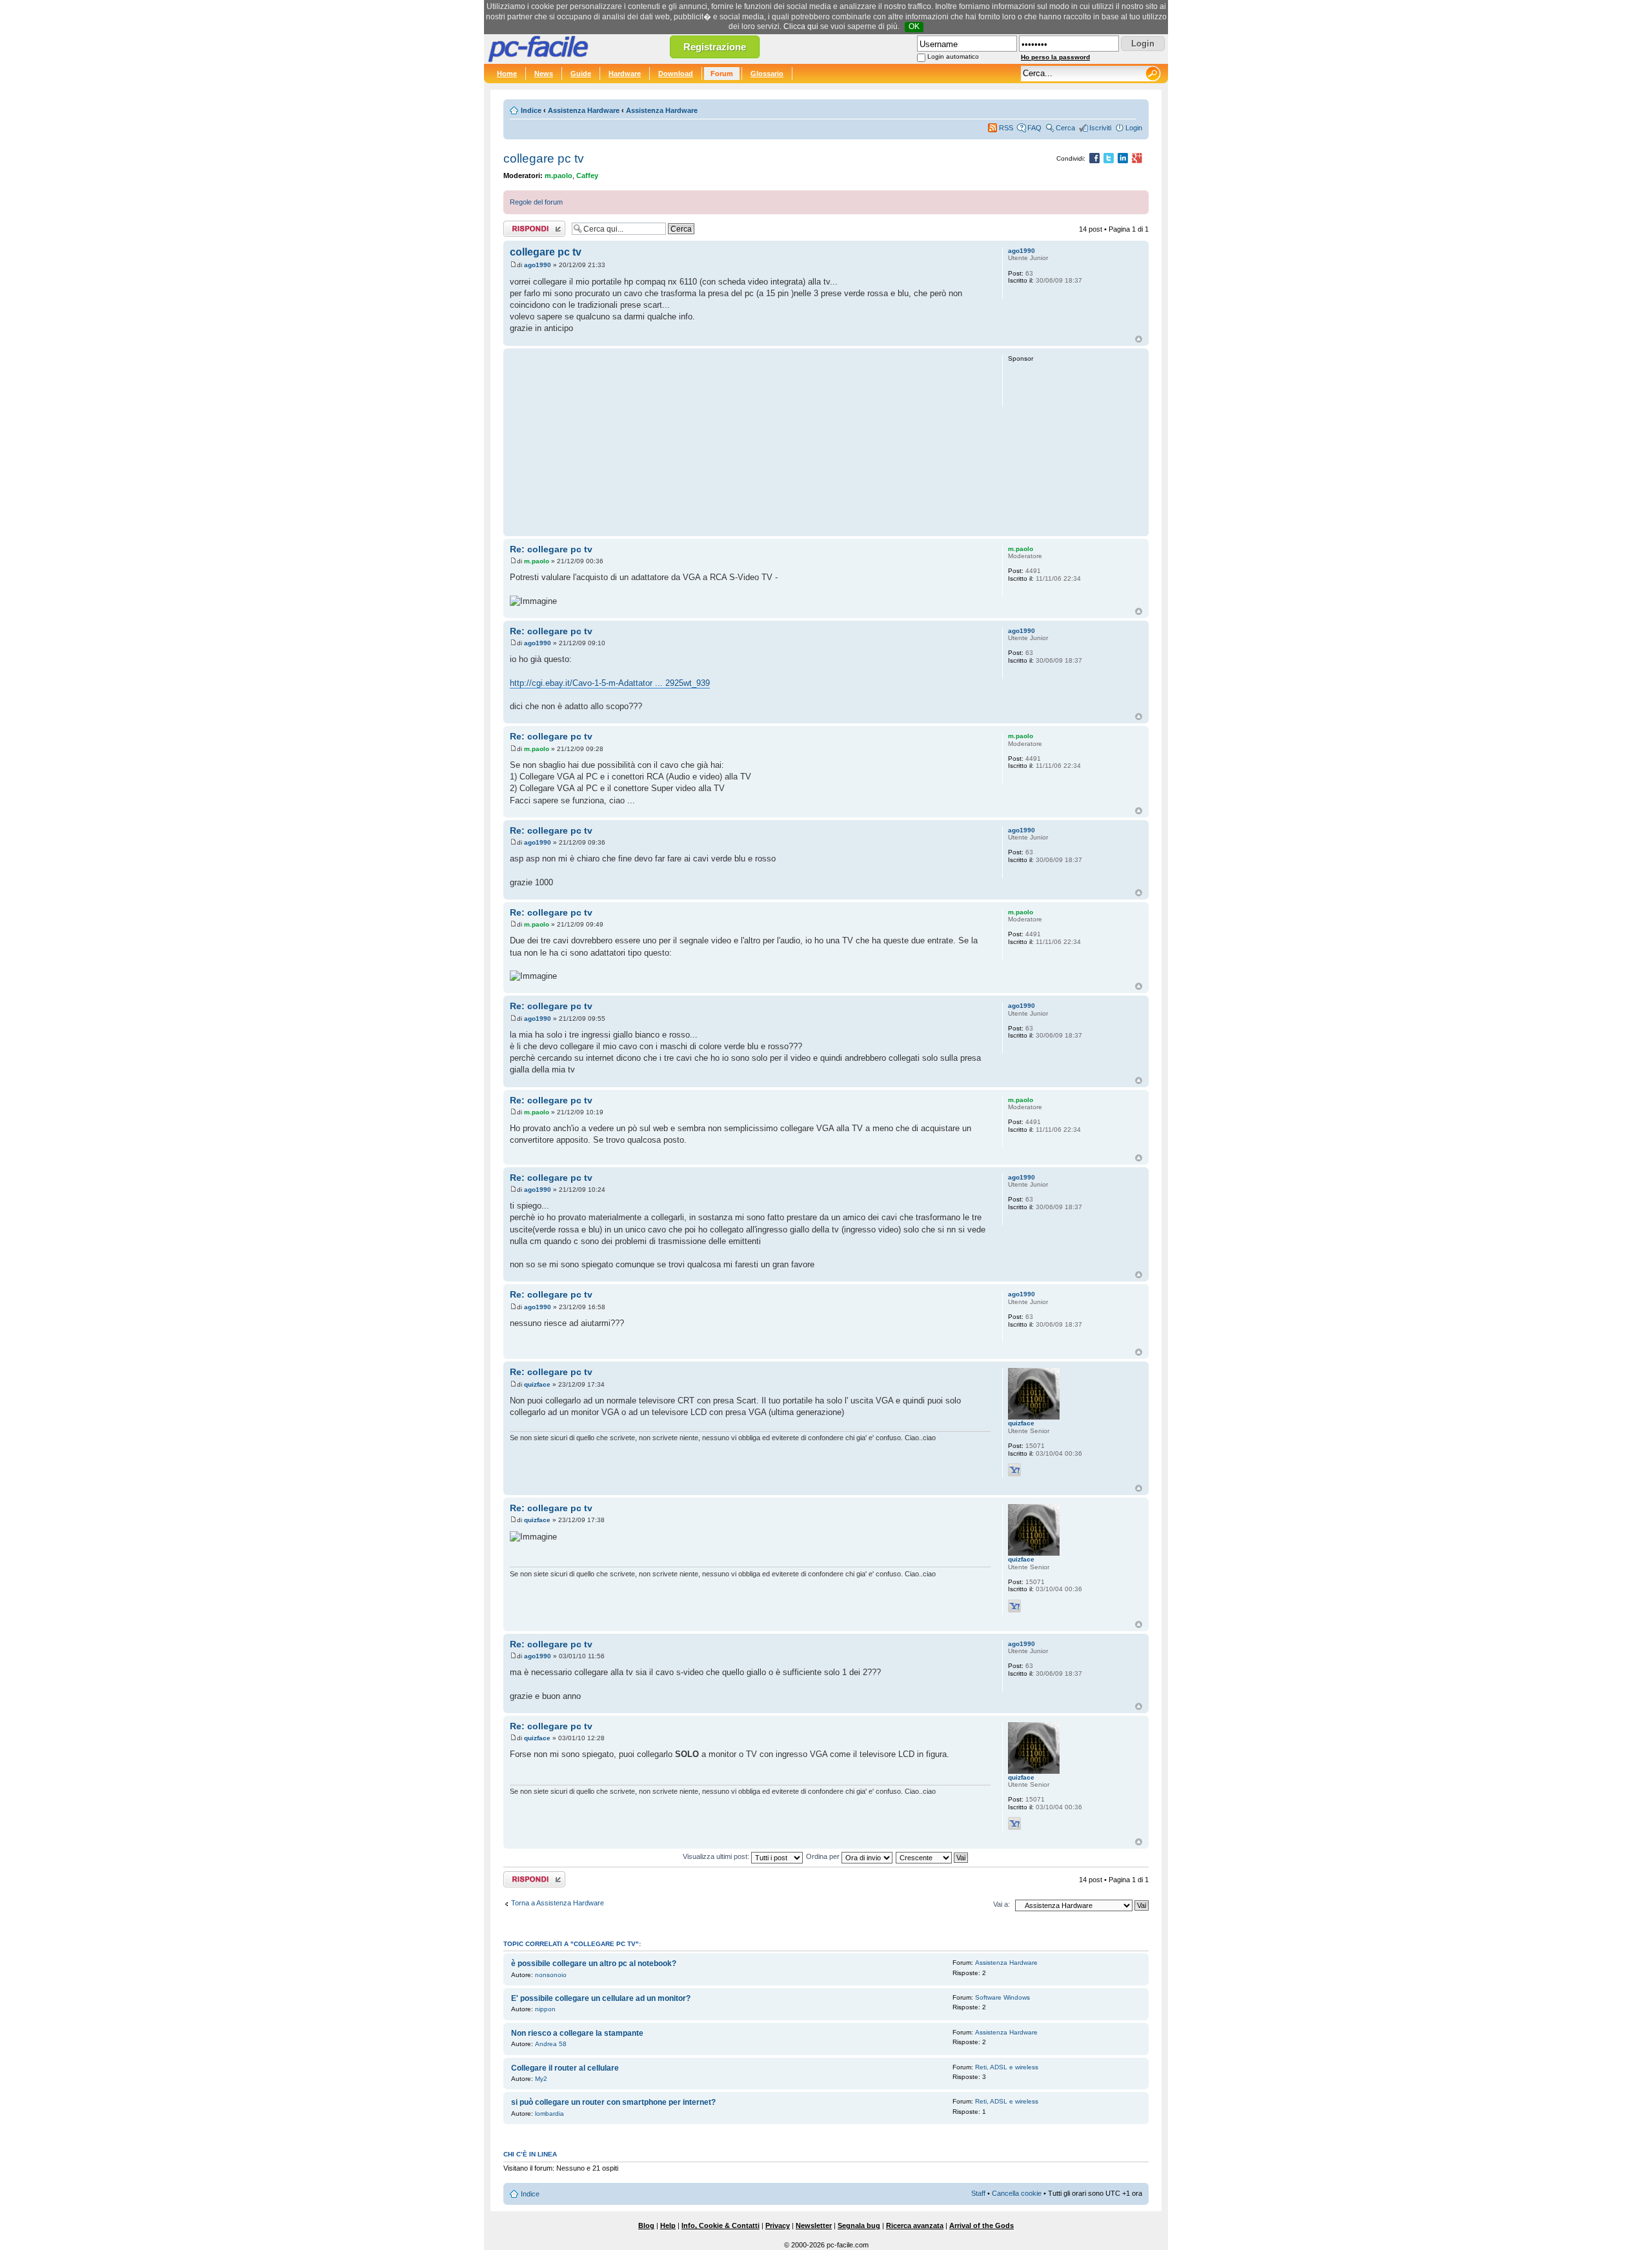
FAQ (1034, 128)
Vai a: (1002, 1904)
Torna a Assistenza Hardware (558, 1903)
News (544, 74)
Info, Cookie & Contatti (720, 2225)
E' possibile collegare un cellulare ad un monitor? (601, 1998)
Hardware (625, 74)
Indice (531, 110)
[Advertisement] (750, 442)
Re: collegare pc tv (551, 549)
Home (507, 74)
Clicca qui (801, 26)
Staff (978, 2193)
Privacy (778, 2225)
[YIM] (1014, 1470)
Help (668, 2225)
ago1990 (538, 265)
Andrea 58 (551, 2044)
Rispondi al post (528, 226)
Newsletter (814, 2225)
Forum (722, 74)
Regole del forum (536, 202)
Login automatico (953, 56)
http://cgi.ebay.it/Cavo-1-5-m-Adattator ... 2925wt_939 (610, 683)
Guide (581, 74)
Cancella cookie (1017, 2193)
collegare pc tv (544, 158)
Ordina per (824, 1856)
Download (676, 74)
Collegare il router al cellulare (565, 2068)
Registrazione (715, 47)
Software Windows (1002, 1997)
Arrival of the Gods (982, 2225)
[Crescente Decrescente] (932, 1856)
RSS (1006, 128)
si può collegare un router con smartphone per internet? (613, 2102)
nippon (545, 2009)
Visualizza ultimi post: (717, 1856)
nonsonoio (551, 1975)
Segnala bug (859, 2225)
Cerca (1065, 128)
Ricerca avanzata (915, 2225)
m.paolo (559, 176)
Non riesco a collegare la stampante (577, 2033)
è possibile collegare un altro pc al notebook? (594, 1964)
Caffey (587, 176)
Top (1139, 339)
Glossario (767, 74)
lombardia (549, 2114)
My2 (541, 2079)
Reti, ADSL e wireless (1007, 2067)
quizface (537, 1384)
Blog (646, 2225)
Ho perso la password (1055, 57)
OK (914, 26)
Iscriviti (1100, 128)
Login (1134, 128)
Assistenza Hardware (584, 110)
